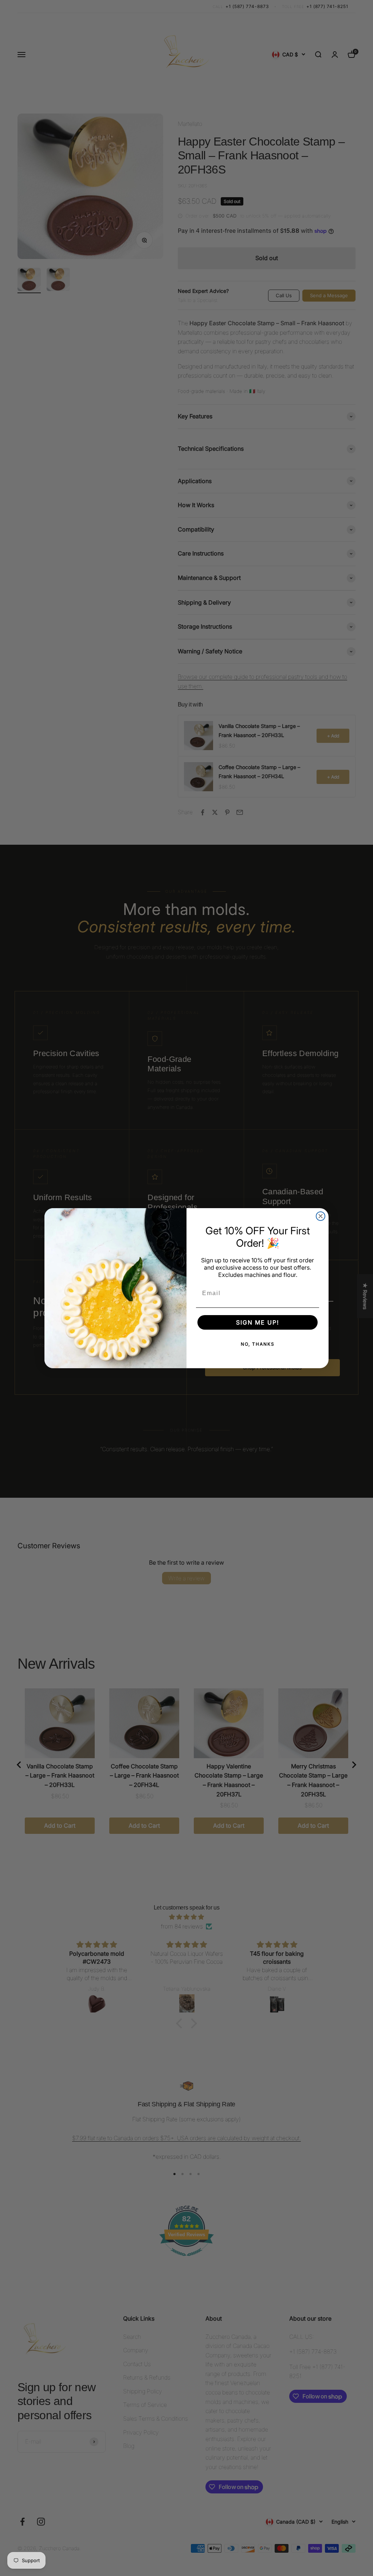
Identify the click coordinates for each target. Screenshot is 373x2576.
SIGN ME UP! (258, 1322)
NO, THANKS (258, 1344)
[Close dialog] (321, 1216)
